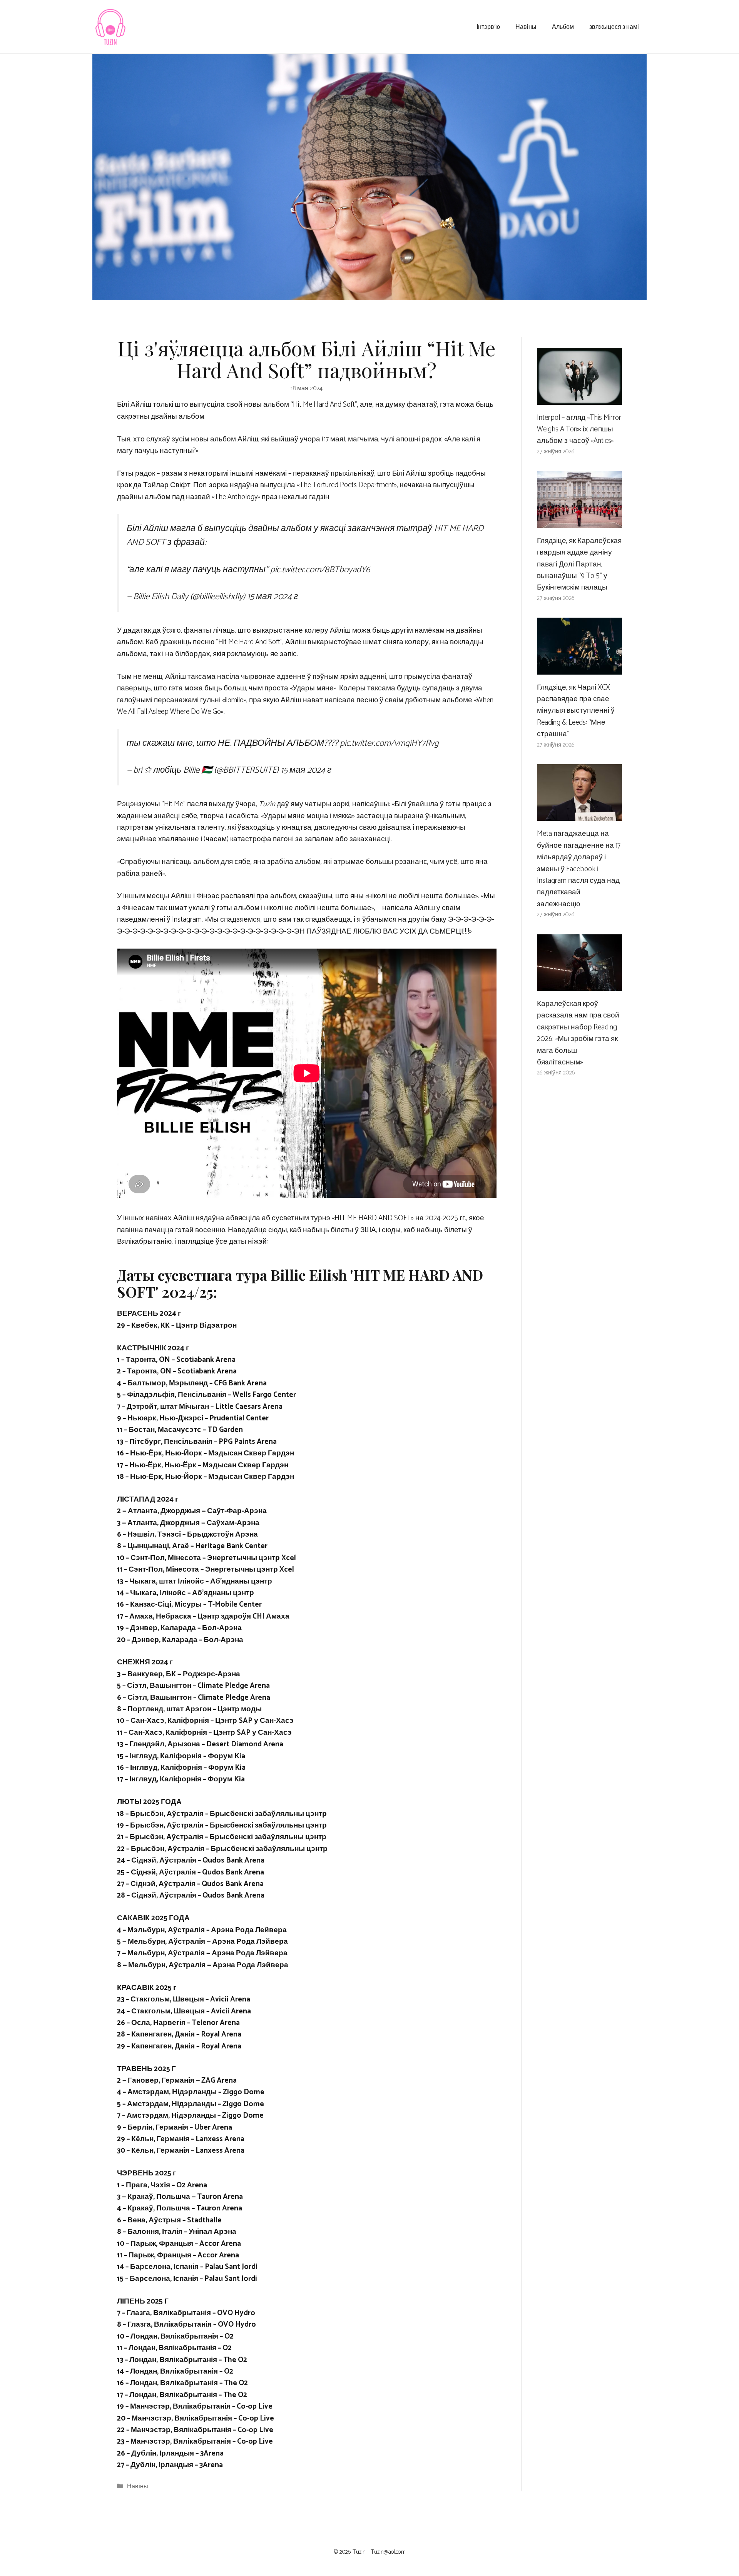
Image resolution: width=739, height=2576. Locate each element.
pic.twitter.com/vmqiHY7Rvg (389, 743)
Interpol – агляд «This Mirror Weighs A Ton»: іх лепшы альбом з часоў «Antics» (579, 429)
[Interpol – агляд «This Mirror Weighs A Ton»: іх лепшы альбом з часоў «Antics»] (579, 398)
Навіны (526, 26)
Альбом (563, 26)
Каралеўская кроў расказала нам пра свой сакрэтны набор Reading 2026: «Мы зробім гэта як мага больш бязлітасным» (578, 1033)
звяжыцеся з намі (614, 26)
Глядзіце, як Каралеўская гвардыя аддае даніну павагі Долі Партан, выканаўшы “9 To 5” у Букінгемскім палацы (579, 564)
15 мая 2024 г (273, 597)
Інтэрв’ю (488, 26)
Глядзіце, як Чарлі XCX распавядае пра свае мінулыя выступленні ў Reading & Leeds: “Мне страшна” (576, 711)
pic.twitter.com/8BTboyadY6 (320, 570)
